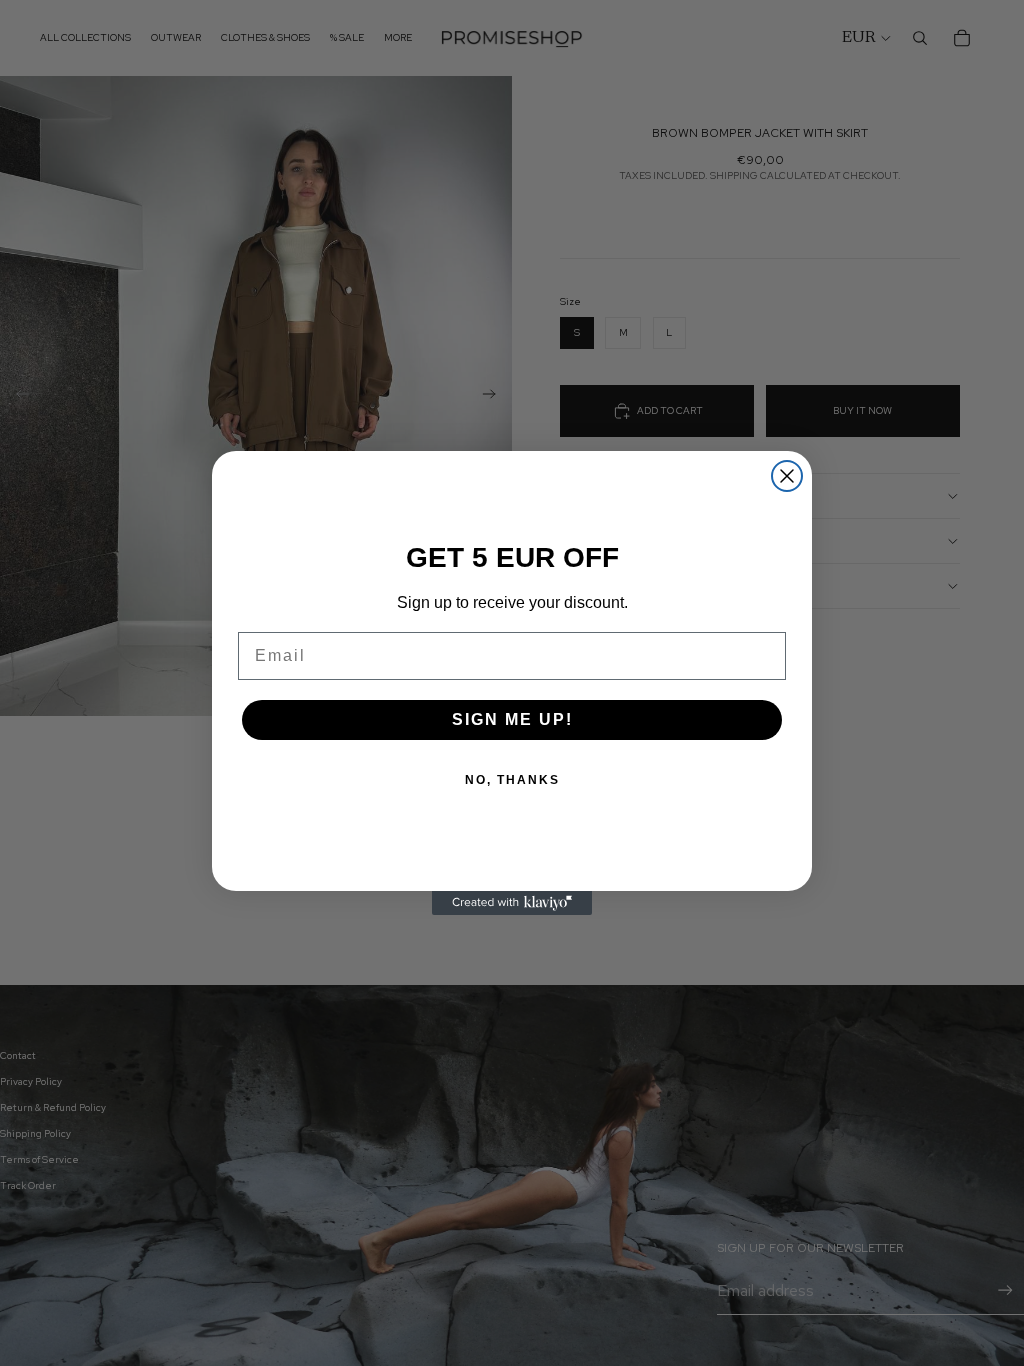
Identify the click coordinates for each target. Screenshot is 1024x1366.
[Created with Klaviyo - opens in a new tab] (512, 903)
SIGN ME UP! (512, 719)
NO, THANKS (512, 780)
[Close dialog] (787, 476)
